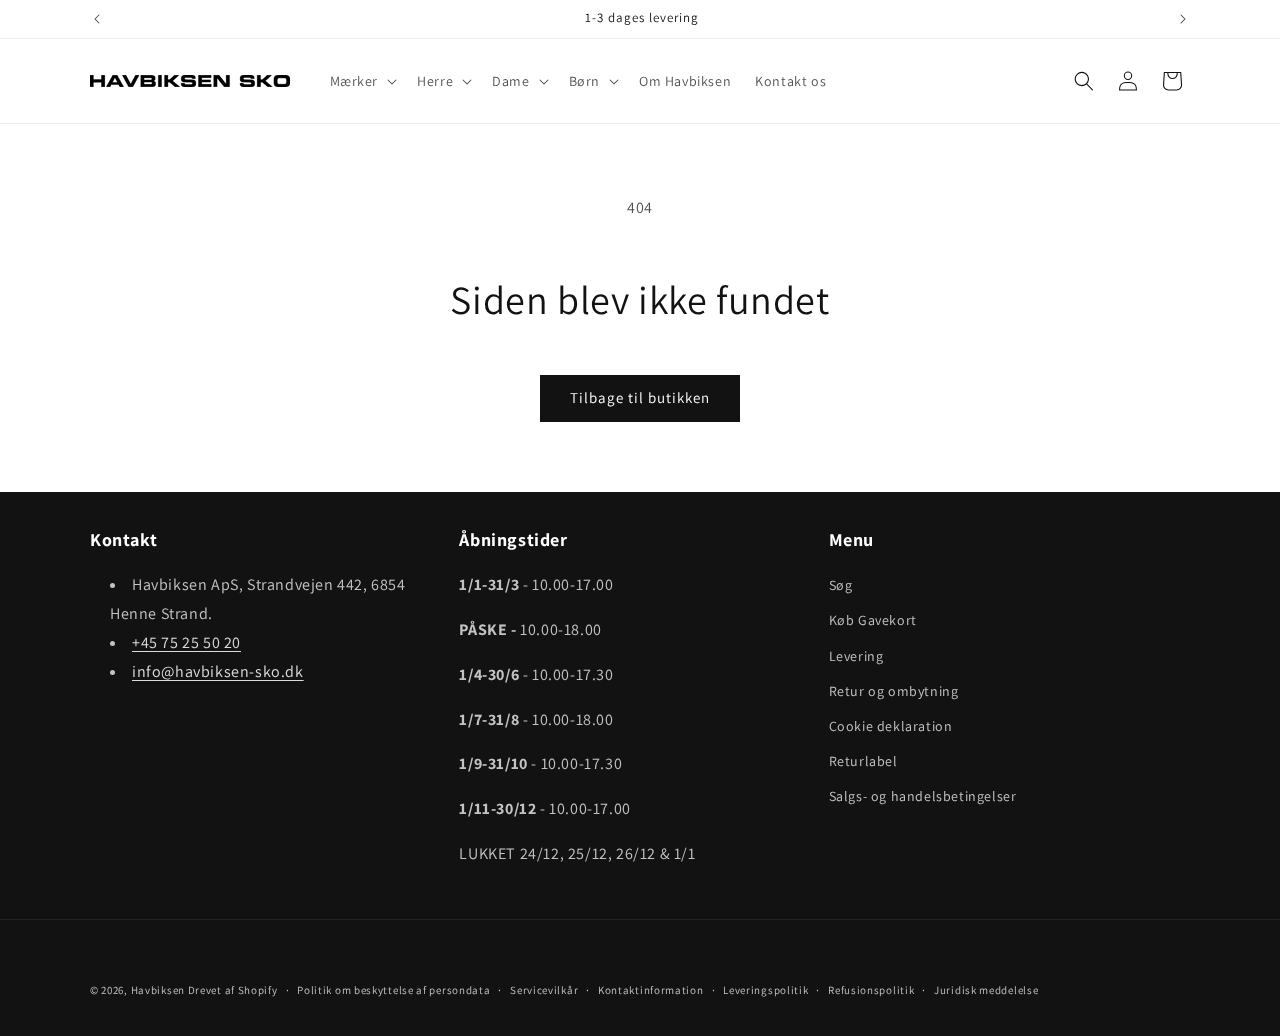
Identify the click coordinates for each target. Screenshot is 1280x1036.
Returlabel (863, 761)
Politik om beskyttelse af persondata (393, 990)
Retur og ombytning (894, 691)
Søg (841, 585)
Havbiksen (158, 990)
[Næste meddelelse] (1183, 19)
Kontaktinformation (651, 990)
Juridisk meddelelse (986, 990)
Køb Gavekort (873, 620)
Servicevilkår (544, 990)
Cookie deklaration (891, 726)
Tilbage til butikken (640, 397)
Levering (856, 656)
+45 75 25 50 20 (186, 642)
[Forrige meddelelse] (97, 19)
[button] (362, 81)
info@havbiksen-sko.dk (218, 671)
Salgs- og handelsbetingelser (923, 796)
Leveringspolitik (765, 990)
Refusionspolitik (871, 990)
